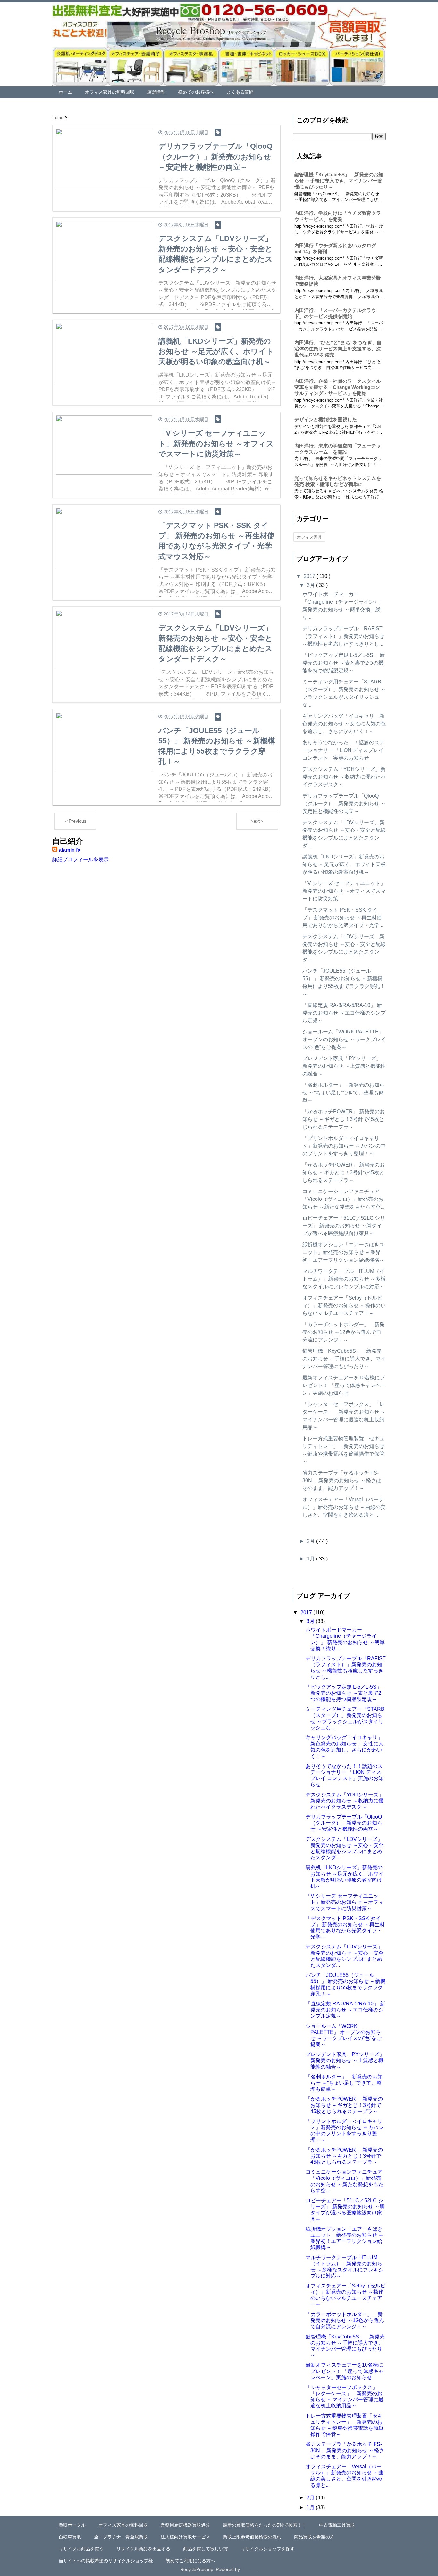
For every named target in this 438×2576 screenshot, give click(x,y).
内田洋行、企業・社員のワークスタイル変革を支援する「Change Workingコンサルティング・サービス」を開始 (338, 387)
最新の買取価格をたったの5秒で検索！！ (265, 2525)
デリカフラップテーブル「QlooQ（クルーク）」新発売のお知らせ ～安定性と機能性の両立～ (344, 803)
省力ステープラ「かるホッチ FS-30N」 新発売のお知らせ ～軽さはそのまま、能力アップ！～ (342, 1480)
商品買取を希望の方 (314, 2537)
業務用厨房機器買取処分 (185, 2525)
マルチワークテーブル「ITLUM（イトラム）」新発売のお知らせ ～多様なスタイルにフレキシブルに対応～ (344, 1279)
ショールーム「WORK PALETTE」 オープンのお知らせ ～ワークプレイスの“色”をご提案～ (344, 1039)
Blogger (249, 2569)
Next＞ (257, 821)
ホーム (65, 92)
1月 (312, 1559)
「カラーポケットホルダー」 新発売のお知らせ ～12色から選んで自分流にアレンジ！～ (343, 1332)
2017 (310, 576)
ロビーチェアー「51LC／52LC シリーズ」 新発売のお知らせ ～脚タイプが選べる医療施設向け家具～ (344, 1226)
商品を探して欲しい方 (206, 2549)
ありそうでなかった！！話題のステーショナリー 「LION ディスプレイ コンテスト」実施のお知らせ (343, 750)
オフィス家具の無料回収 (110, 92)
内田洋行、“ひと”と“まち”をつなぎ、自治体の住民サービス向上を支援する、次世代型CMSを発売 (338, 349)
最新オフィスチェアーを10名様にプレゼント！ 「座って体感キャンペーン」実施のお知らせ (344, 1385)
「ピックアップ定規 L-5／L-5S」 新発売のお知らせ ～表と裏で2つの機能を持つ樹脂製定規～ (344, 663)
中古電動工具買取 (337, 2525)
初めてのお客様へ (196, 92)
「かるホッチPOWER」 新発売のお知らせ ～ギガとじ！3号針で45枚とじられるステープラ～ (344, 1119)
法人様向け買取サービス (185, 2537)
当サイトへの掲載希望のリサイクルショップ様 (106, 2561)
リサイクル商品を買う (81, 2549)
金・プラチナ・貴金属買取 (121, 2537)
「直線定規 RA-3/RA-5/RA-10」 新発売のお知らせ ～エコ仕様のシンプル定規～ (344, 1013)
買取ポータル (72, 2525)
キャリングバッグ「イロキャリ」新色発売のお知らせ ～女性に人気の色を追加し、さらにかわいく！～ (344, 724)
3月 (312, 585)
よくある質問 (240, 92)
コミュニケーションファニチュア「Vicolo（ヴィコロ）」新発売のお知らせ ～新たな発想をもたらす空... (343, 1199)
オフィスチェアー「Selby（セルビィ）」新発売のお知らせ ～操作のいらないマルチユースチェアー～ (344, 1305)
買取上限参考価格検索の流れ (252, 2537)
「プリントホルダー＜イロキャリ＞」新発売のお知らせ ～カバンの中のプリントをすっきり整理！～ (344, 1146)
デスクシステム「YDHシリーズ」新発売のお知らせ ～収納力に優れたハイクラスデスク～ (344, 777)
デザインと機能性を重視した (326, 419)
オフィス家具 (309, 537)
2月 (312, 1541)
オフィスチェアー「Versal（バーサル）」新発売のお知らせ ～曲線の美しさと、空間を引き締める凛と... (344, 1507)
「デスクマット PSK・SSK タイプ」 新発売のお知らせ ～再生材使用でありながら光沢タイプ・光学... (343, 918)
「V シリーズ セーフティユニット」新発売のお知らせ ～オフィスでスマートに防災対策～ (344, 891)
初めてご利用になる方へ (190, 2561)
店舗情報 (156, 92)
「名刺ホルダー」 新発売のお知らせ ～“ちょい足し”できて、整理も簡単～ (343, 1093)
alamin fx (70, 850)
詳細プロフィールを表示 (80, 860)
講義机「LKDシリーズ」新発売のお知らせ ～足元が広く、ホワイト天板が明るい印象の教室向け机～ (344, 864)
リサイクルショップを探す (268, 2549)
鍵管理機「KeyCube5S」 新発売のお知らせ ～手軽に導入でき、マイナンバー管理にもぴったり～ (339, 181)
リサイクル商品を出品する (143, 2549)
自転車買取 (70, 2537)
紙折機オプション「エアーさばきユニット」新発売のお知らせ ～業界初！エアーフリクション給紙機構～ (343, 1252)
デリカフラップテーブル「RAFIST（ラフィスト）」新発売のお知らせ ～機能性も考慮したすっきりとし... (343, 636)
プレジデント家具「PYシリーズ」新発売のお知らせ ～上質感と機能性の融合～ (344, 1066)
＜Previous (75, 821)
